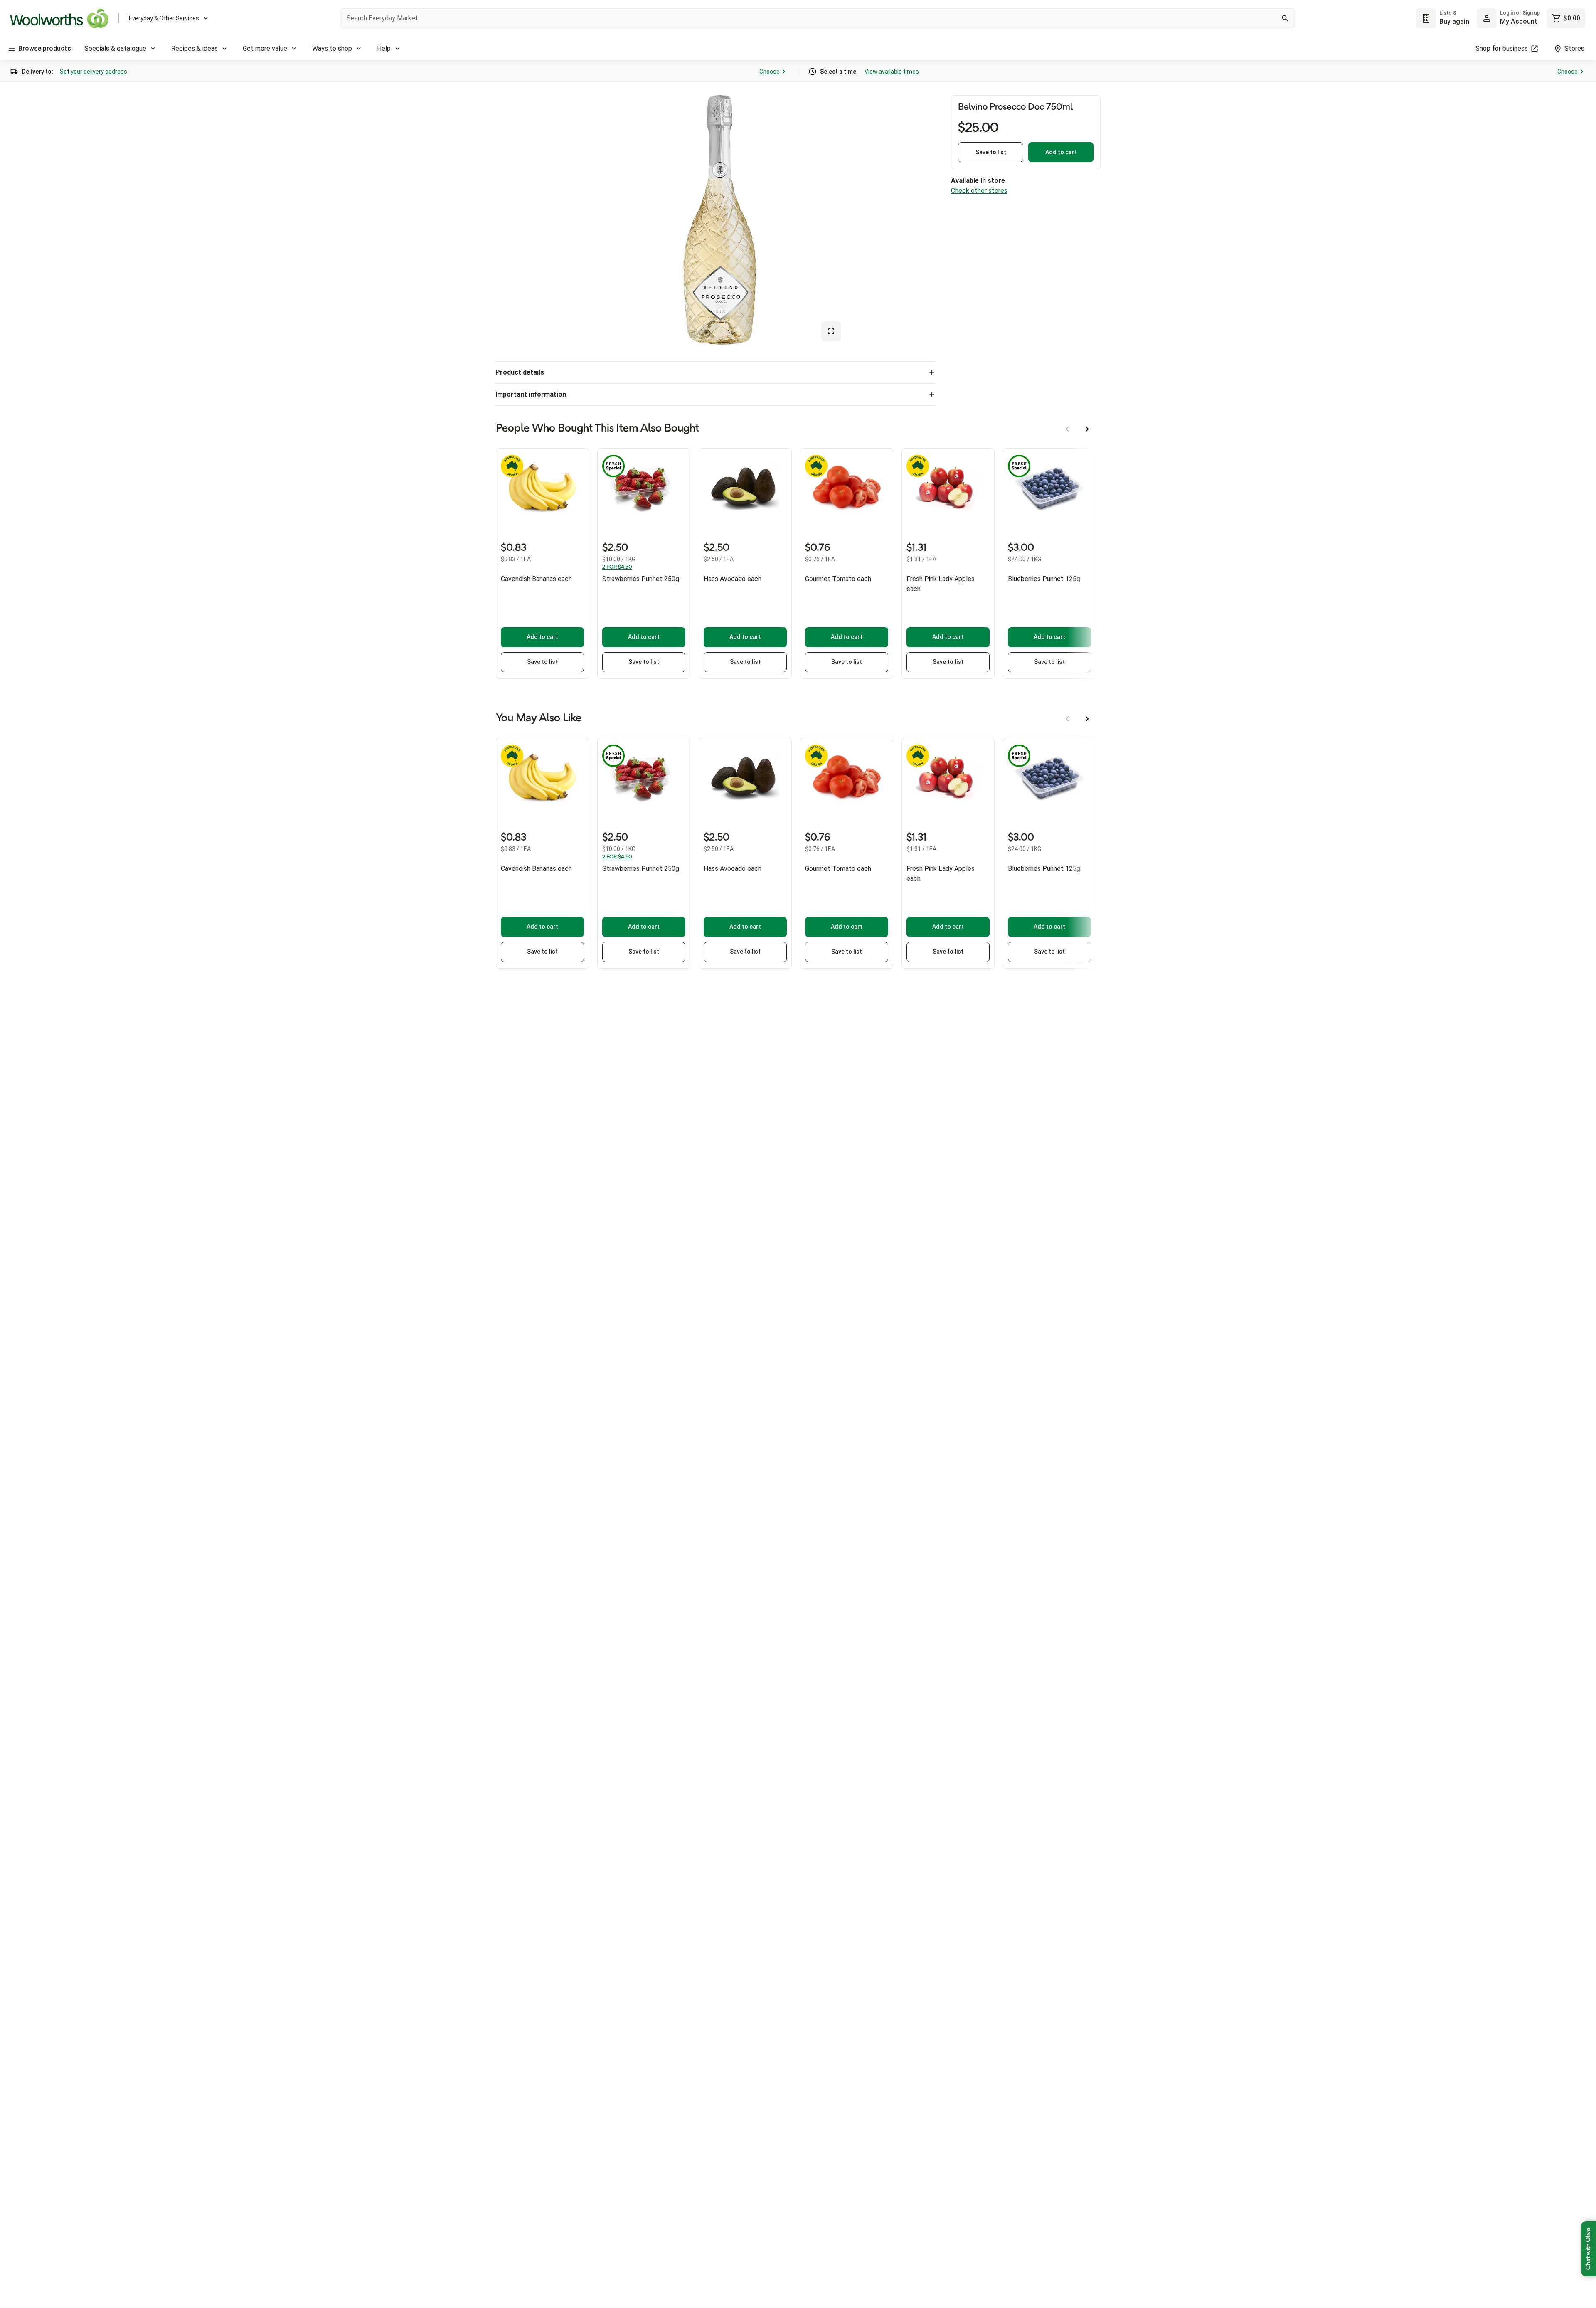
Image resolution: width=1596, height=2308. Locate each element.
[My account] (1487, 18)
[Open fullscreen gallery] (831, 331)
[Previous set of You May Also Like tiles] (1067, 719)
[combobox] (818, 18)
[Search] (1285, 18)
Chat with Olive (1589, 2249)
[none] (1508, 18)
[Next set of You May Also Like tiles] (1087, 719)
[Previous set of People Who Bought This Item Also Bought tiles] (1067, 429)
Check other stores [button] (979, 191)
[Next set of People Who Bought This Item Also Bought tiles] (1087, 429)
